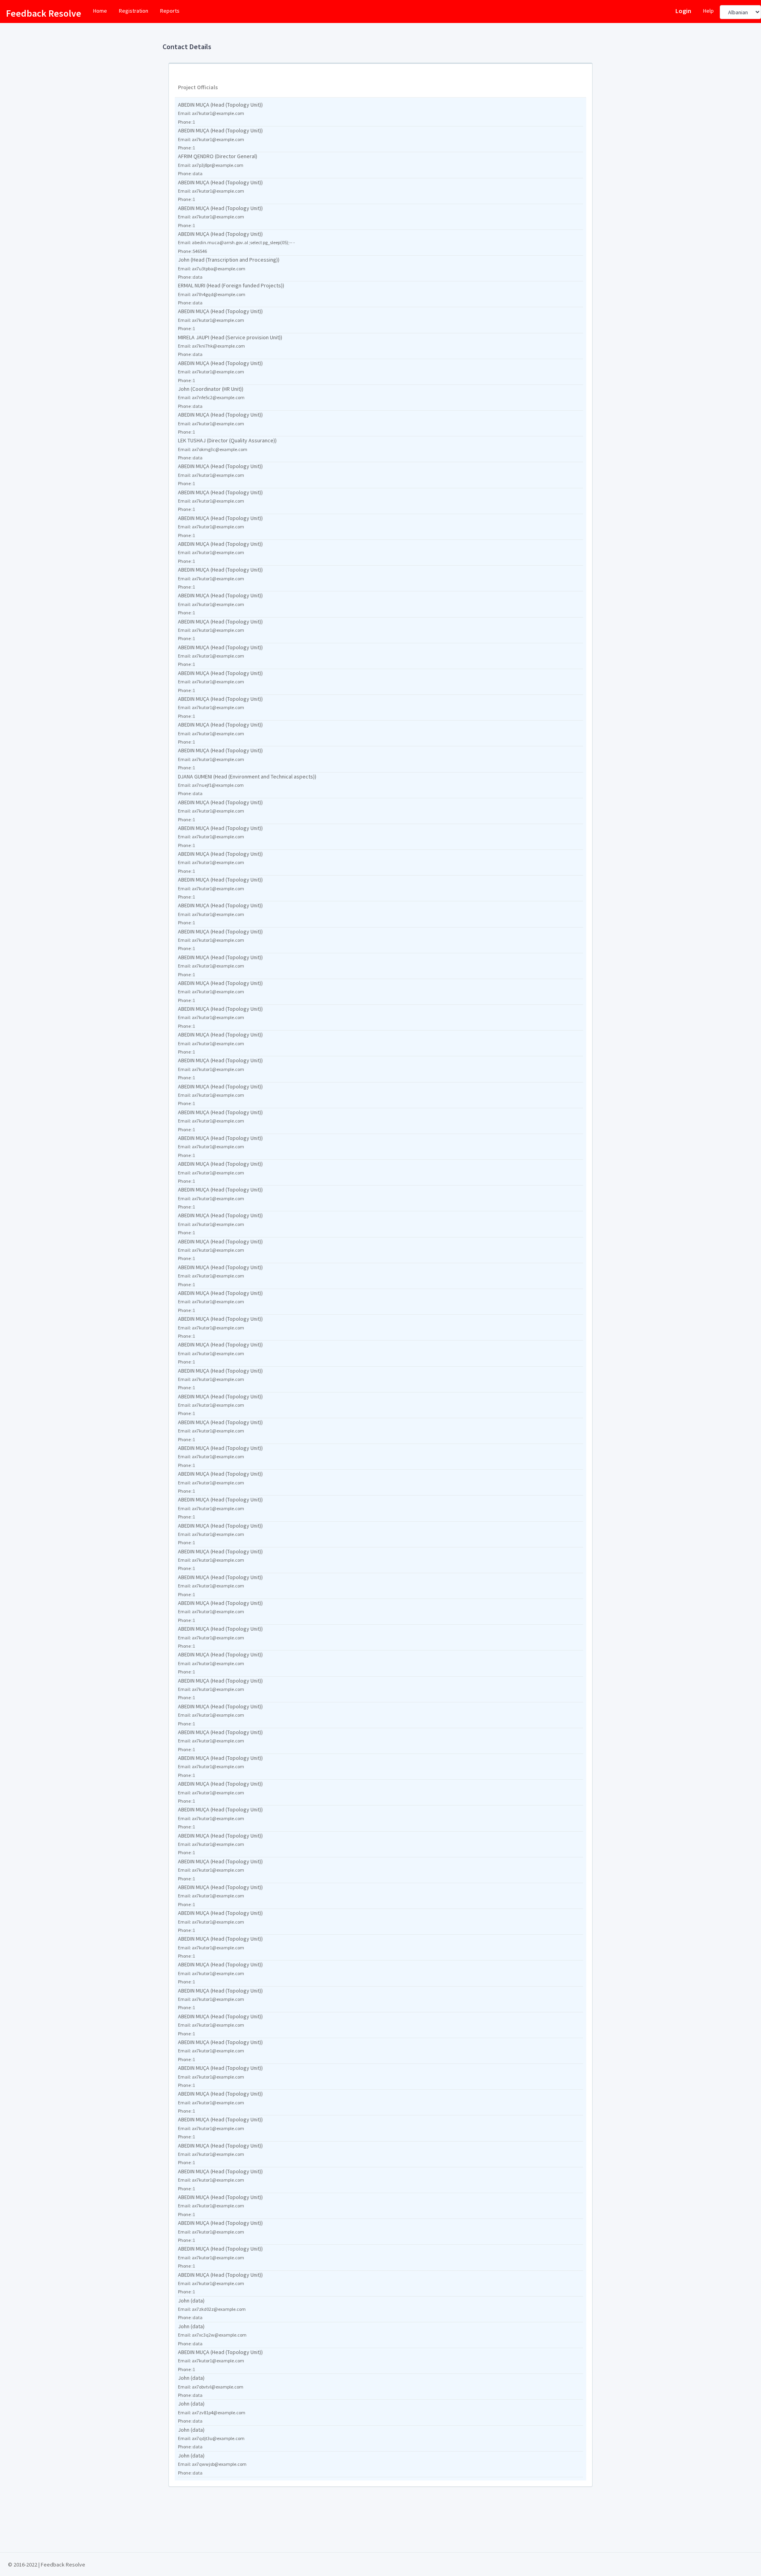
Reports (170, 11)
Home (100, 11)
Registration (134, 11)
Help (708, 11)
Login (683, 11)
